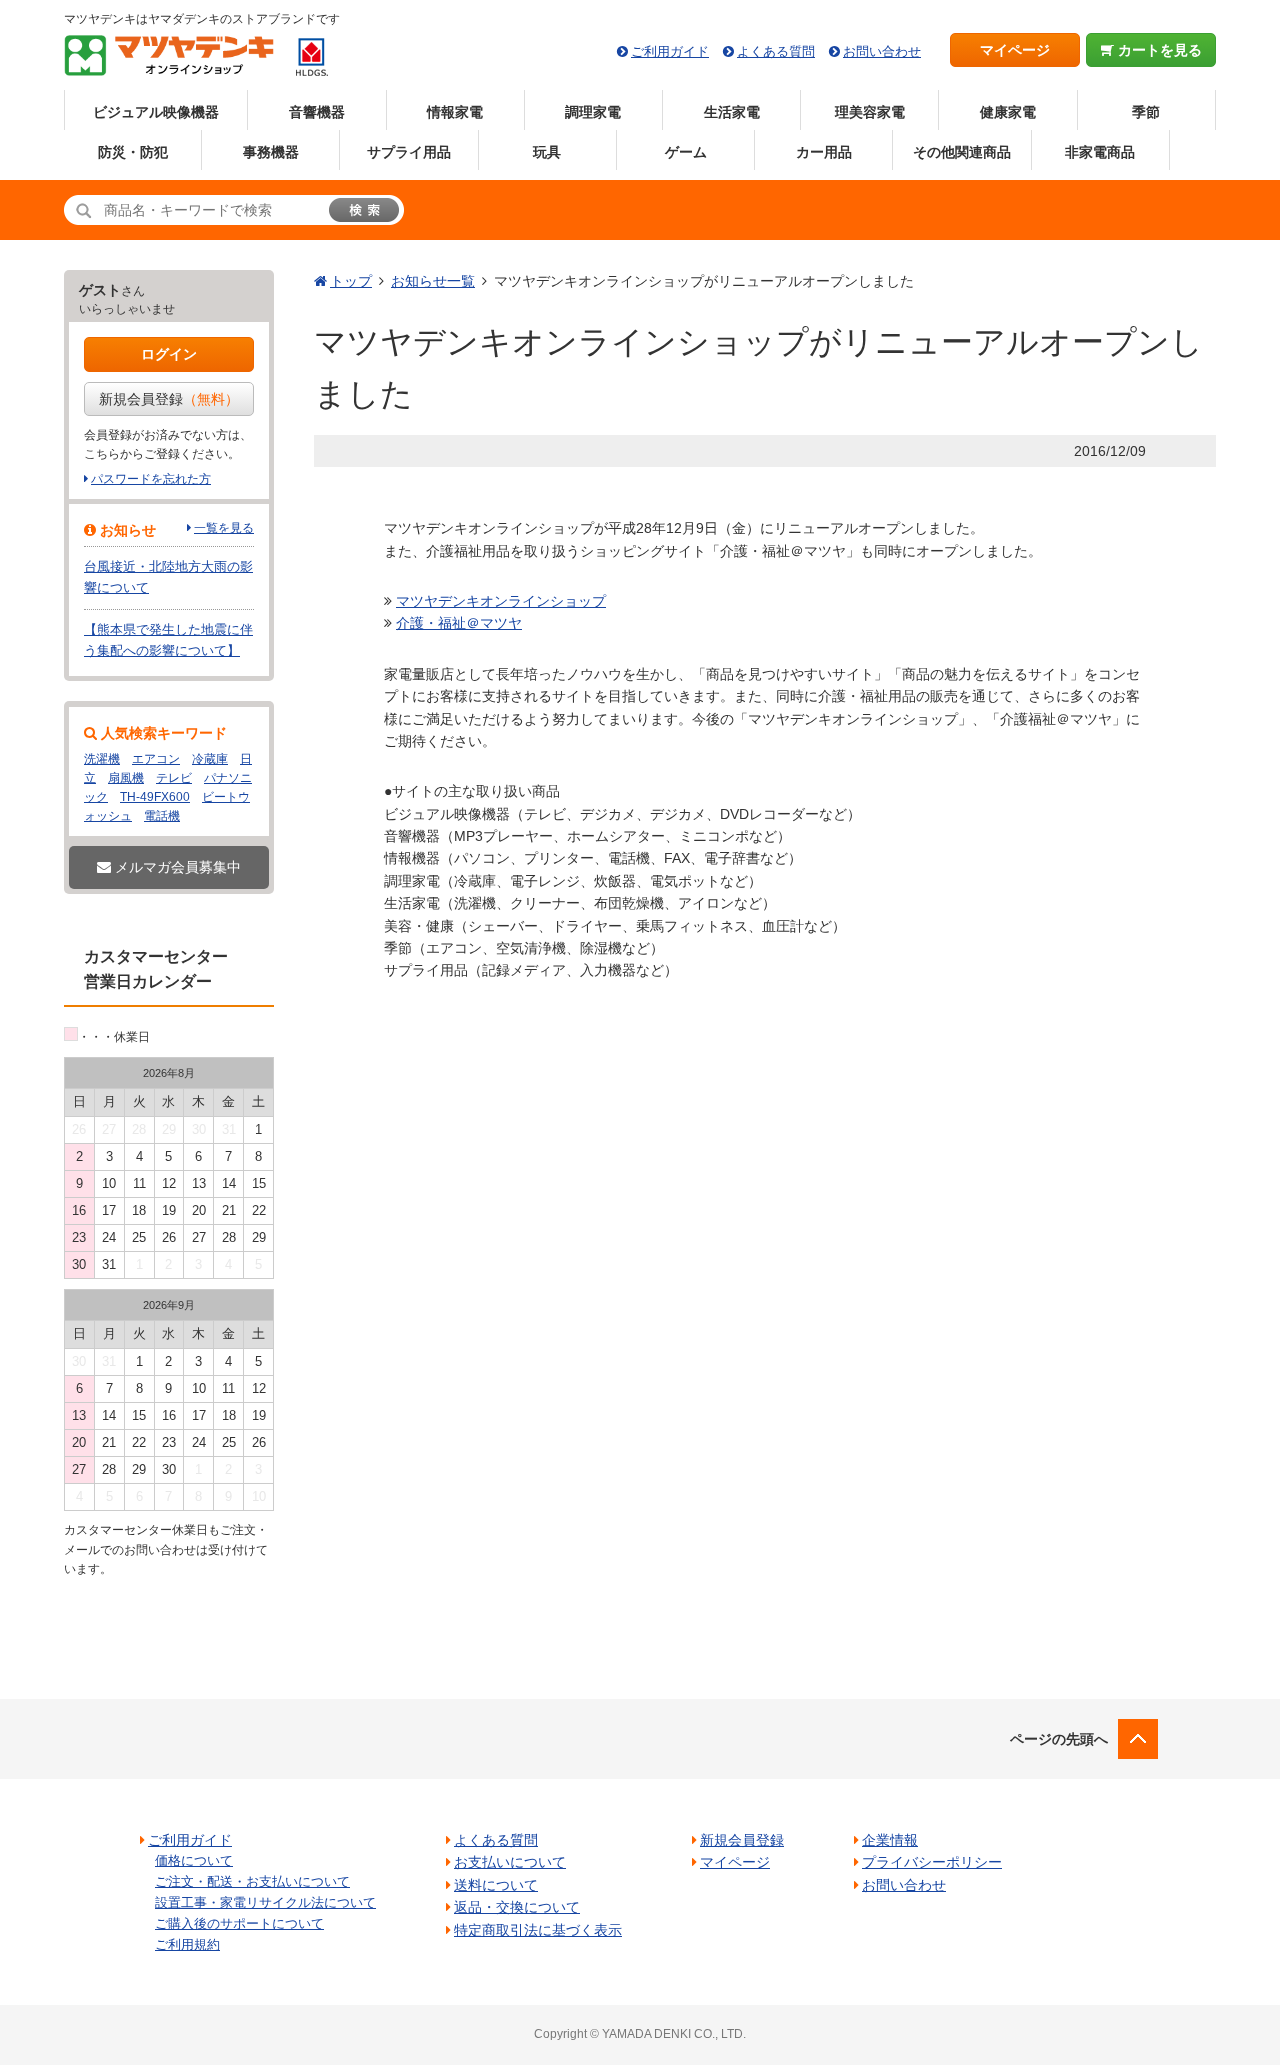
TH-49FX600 (155, 797)
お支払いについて (510, 1862)
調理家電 (593, 112)
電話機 (162, 816)
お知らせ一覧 (433, 281)
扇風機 (126, 778)
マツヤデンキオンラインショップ (501, 601)
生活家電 (732, 112)
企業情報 (890, 1840)
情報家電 (455, 112)
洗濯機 (102, 759)
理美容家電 (870, 112)
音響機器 (317, 112)
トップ (351, 281)
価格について (194, 1860)
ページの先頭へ (1059, 1739)
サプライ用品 (409, 152)
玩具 (547, 152)
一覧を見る (224, 528)
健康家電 (1008, 112)
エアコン (156, 759)
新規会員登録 (169, 399)
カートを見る (1158, 50)
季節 (1146, 112)
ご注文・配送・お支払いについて (252, 1881)
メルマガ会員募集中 (176, 867)
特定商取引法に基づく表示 (538, 1930)
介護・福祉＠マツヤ (459, 623)
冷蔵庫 (210, 759)
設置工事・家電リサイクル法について (265, 1902)
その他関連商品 (962, 152)
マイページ (1015, 50)
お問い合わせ (882, 51)
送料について (496, 1885)
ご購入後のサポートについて (239, 1923)
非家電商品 (1100, 152)
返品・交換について (517, 1907)
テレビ (174, 778)
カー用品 (824, 152)
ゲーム (686, 152)
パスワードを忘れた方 (151, 479)
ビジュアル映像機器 (156, 112)
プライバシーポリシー (932, 1862)
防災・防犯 (133, 152)
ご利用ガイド (670, 51)
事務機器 (271, 152)
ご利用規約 (187, 1944)
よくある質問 (776, 51)
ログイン (169, 354)
